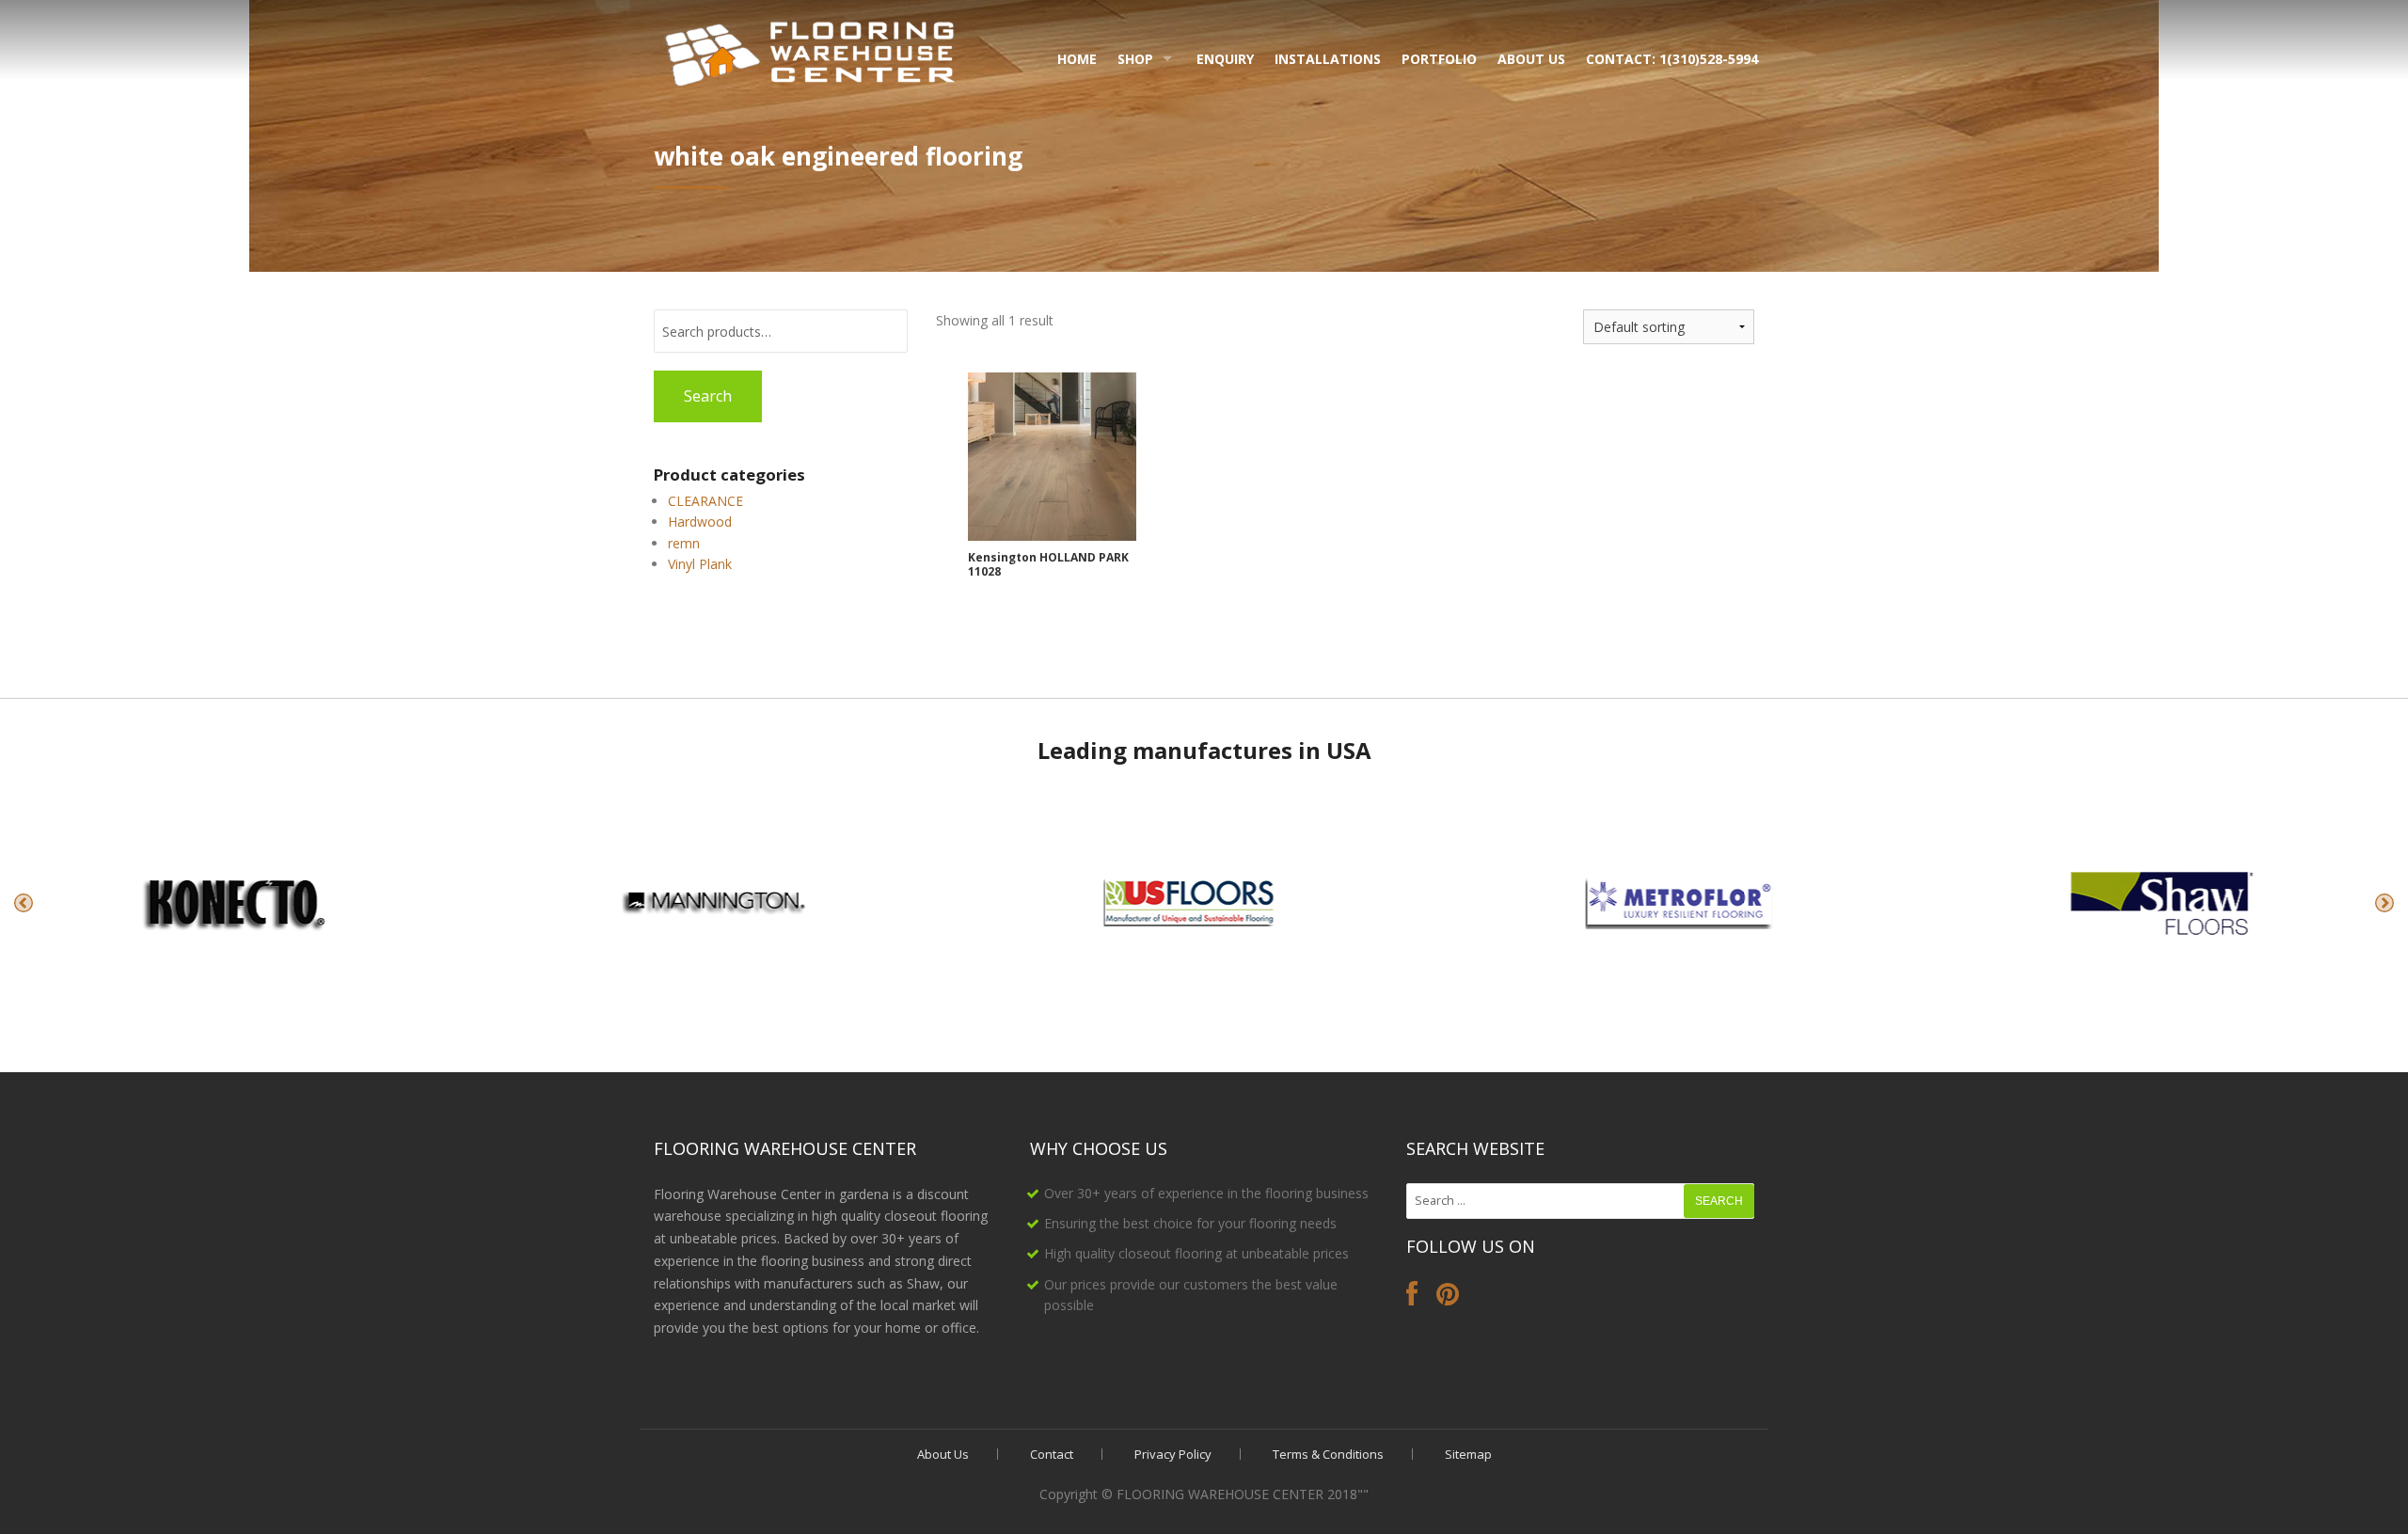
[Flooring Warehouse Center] (811, 50)
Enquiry (1225, 59)
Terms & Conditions (1328, 1454)
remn (684, 543)
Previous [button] (24, 903)
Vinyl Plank (700, 564)
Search (708, 396)
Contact (1052, 1454)
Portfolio (1439, 59)
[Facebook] (1412, 1298)
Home (1077, 59)
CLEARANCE (705, 501)
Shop (1135, 59)
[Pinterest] (1448, 1298)
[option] (241, 903)
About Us (1531, 59)
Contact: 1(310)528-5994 (1672, 59)
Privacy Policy (1173, 1454)
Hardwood (700, 522)
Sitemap (1468, 1454)
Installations (1328, 59)
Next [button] (2384, 903)
